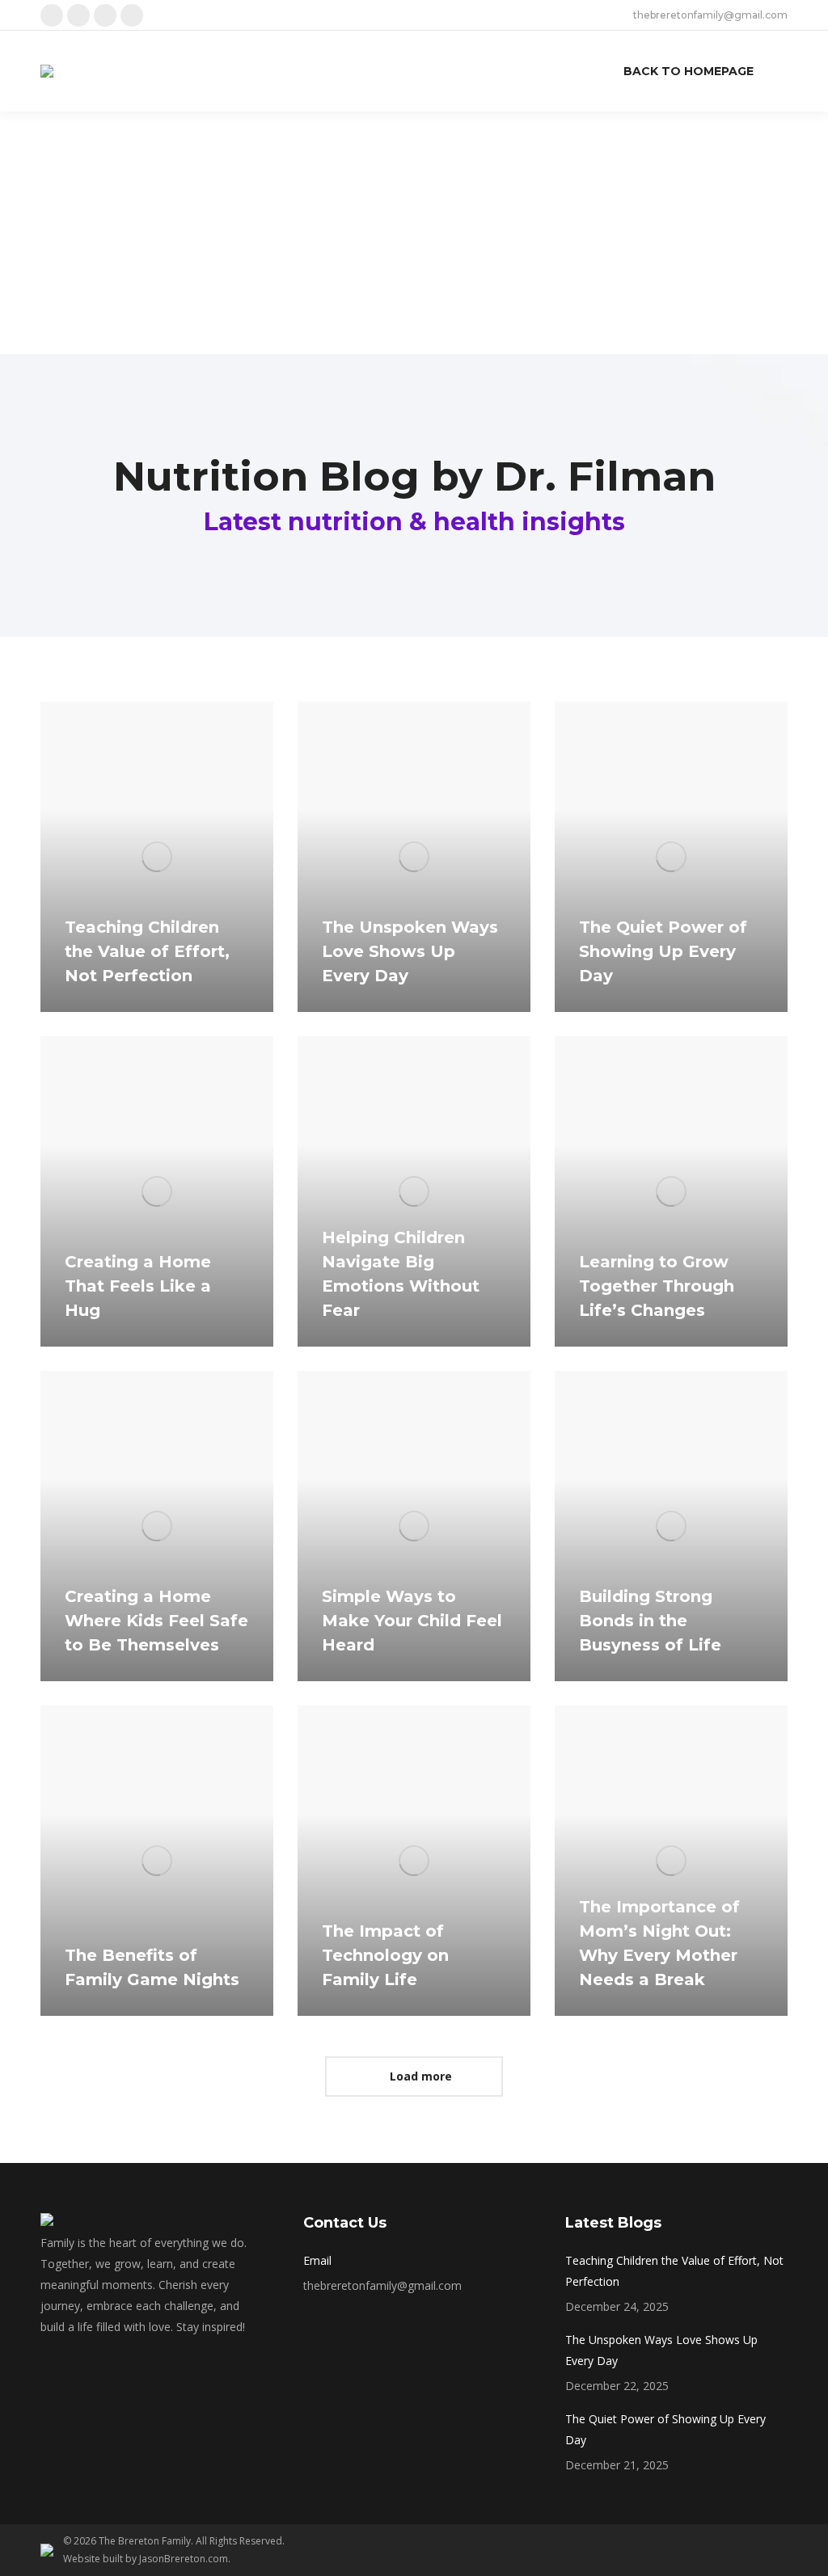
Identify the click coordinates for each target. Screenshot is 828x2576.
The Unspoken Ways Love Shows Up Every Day (410, 951)
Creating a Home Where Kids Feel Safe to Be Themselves (156, 1621)
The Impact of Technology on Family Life (385, 1955)
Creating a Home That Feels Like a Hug (138, 1286)
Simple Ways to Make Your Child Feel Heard (412, 1621)
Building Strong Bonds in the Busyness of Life (650, 1621)
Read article (112, 1008)
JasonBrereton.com (184, 2559)
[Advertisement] (414, 233)
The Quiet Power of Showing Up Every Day (663, 951)
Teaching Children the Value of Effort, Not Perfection (147, 951)
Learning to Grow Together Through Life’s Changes (657, 1286)
